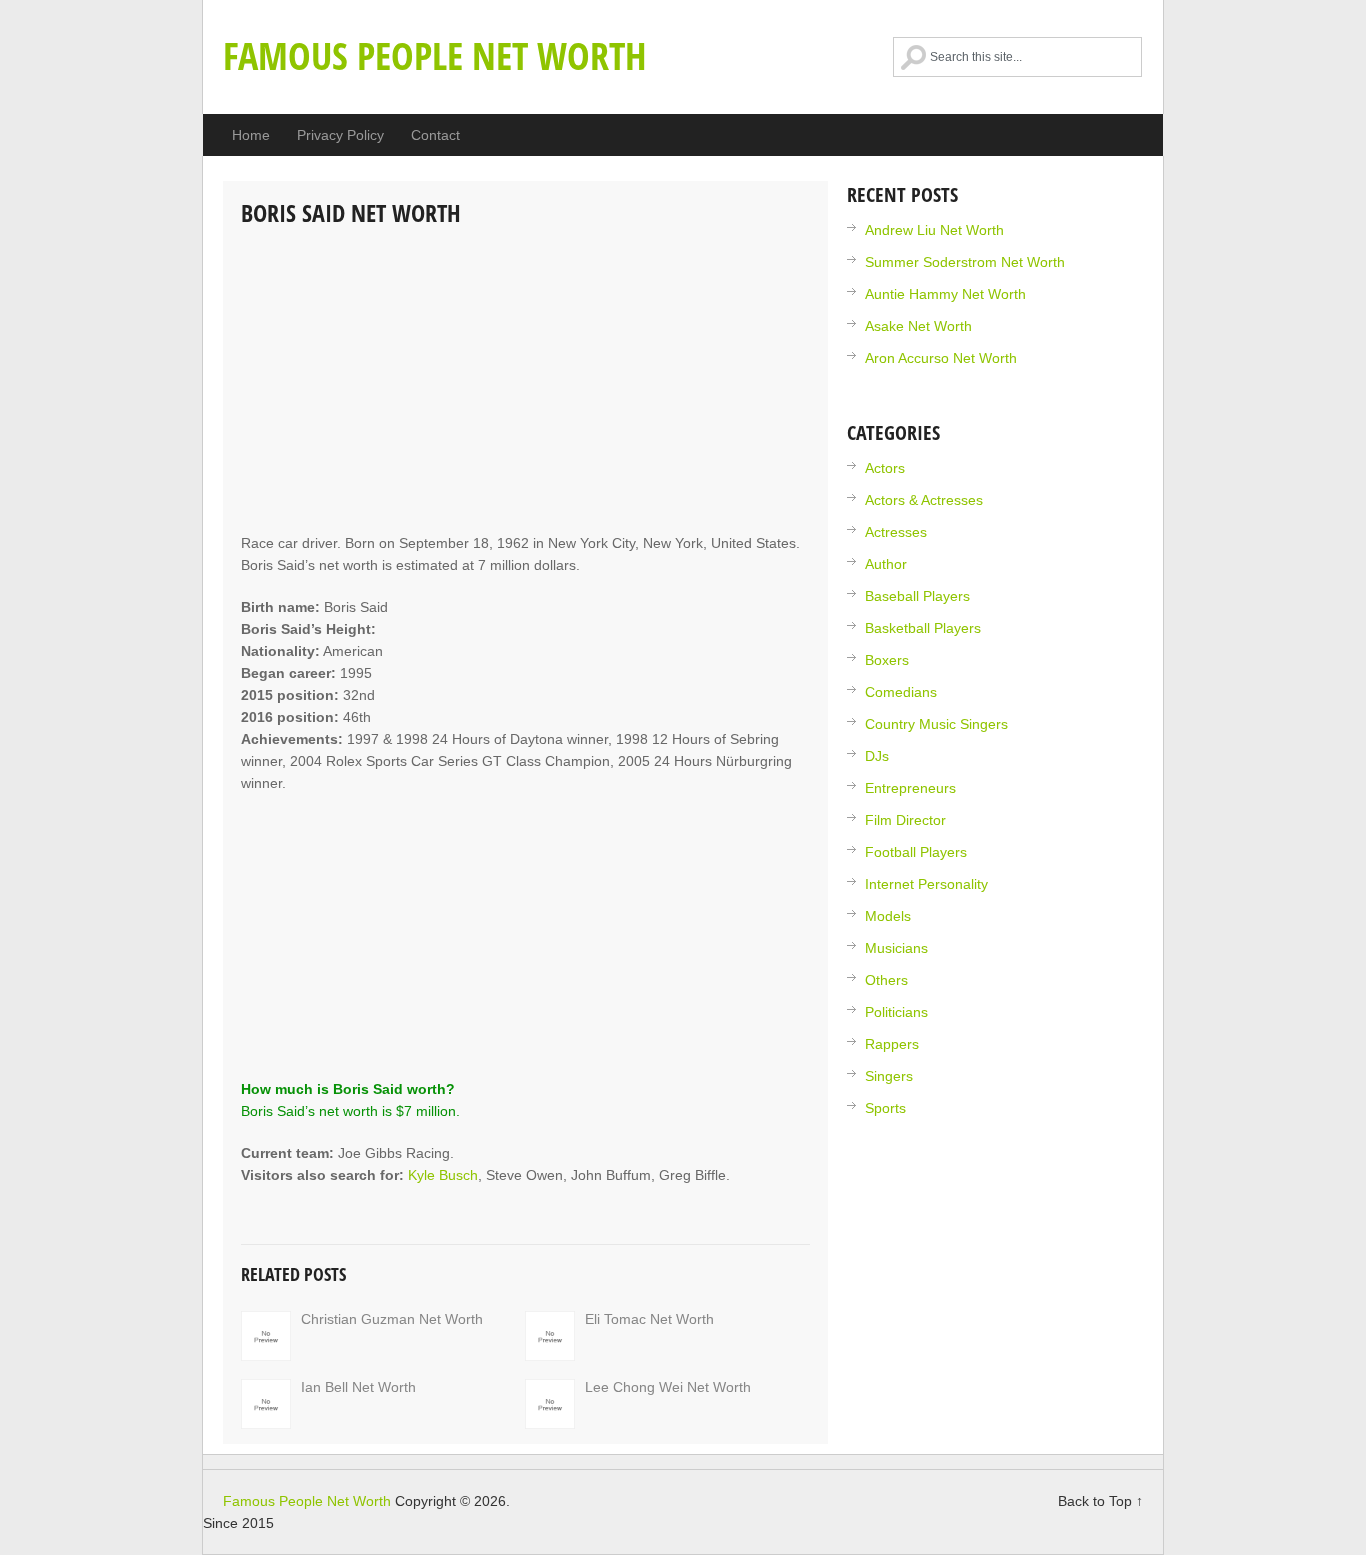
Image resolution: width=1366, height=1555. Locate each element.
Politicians (896, 1012)
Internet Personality (926, 884)
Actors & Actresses (924, 500)
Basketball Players (923, 628)
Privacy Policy (340, 135)
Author (886, 564)
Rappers (892, 1044)
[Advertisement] (525, 382)
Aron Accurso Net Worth (941, 358)
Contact (435, 135)
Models (888, 916)
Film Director (905, 820)
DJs (877, 756)
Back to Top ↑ (1100, 1501)
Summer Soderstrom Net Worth (965, 262)
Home (251, 135)
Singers (889, 1076)
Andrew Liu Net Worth (934, 230)
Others (886, 980)
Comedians (901, 692)
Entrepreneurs (910, 788)
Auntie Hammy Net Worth (945, 294)
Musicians (896, 948)
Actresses (896, 532)
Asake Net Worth (918, 326)
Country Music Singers (936, 724)
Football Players (916, 852)
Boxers (887, 660)
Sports (885, 1108)
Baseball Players (917, 596)
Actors (885, 468)
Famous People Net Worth (435, 55)
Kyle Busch (443, 1175)
